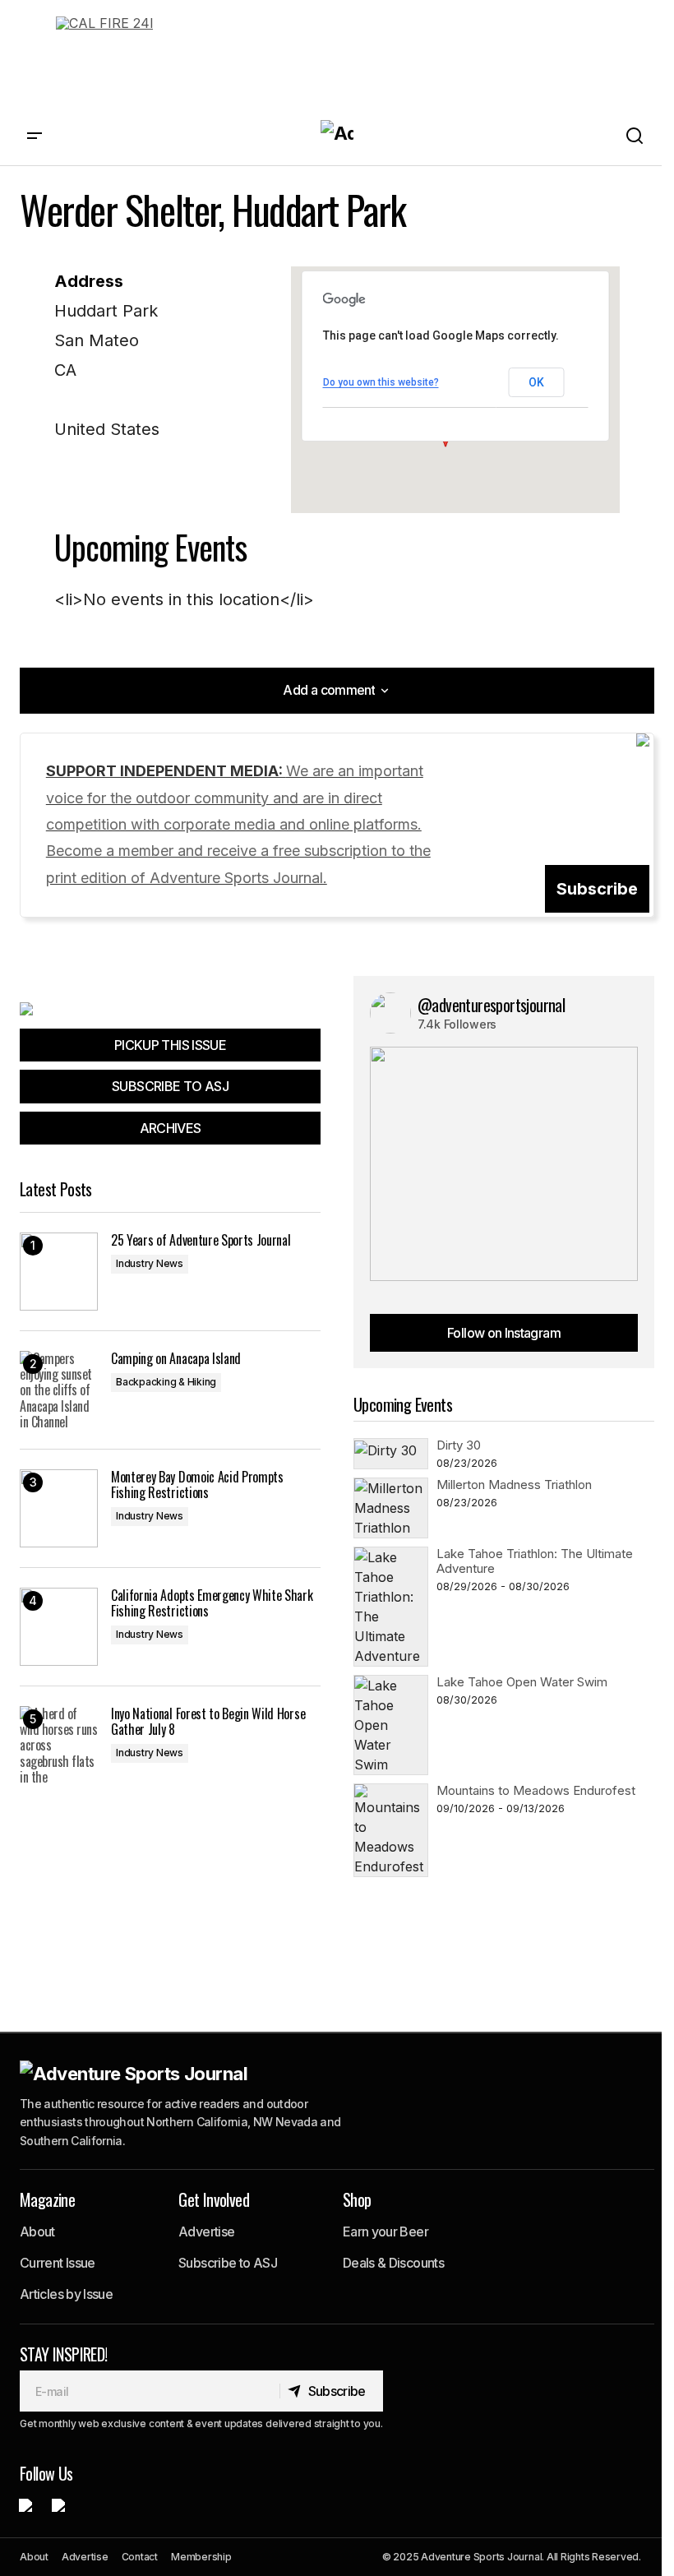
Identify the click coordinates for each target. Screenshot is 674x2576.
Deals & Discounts (393, 2263)
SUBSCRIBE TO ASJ (170, 1086)
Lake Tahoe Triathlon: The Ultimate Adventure (535, 1561)
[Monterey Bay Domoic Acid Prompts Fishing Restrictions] (59, 1508)
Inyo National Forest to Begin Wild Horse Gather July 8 (208, 1722)
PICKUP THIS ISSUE (170, 1045)
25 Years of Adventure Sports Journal (201, 1240)
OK (536, 382)
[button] (35, 136)
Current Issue (58, 2263)
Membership (201, 2557)
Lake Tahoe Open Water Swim (522, 1682)
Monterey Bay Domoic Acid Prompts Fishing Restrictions (197, 1485)
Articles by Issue (66, 2294)
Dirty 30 (459, 1445)
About (37, 2231)
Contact (140, 2557)
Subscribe (597, 889)
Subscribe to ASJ (228, 2263)
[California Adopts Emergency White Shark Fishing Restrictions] (59, 1627)
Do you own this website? (381, 382)
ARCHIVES (171, 1128)
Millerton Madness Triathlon (514, 1485)
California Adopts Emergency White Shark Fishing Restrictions (212, 1603)
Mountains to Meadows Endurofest (536, 1790)
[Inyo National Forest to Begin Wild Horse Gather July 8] (59, 1745)
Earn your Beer (385, 2231)
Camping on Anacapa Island (176, 1359)
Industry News (150, 1263)
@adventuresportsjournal (491, 1005)
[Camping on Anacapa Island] (59, 1390)
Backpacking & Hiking (166, 1382)
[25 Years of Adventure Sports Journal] (59, 1272)
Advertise (206, 2231)
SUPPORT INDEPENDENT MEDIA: (238, 824)
